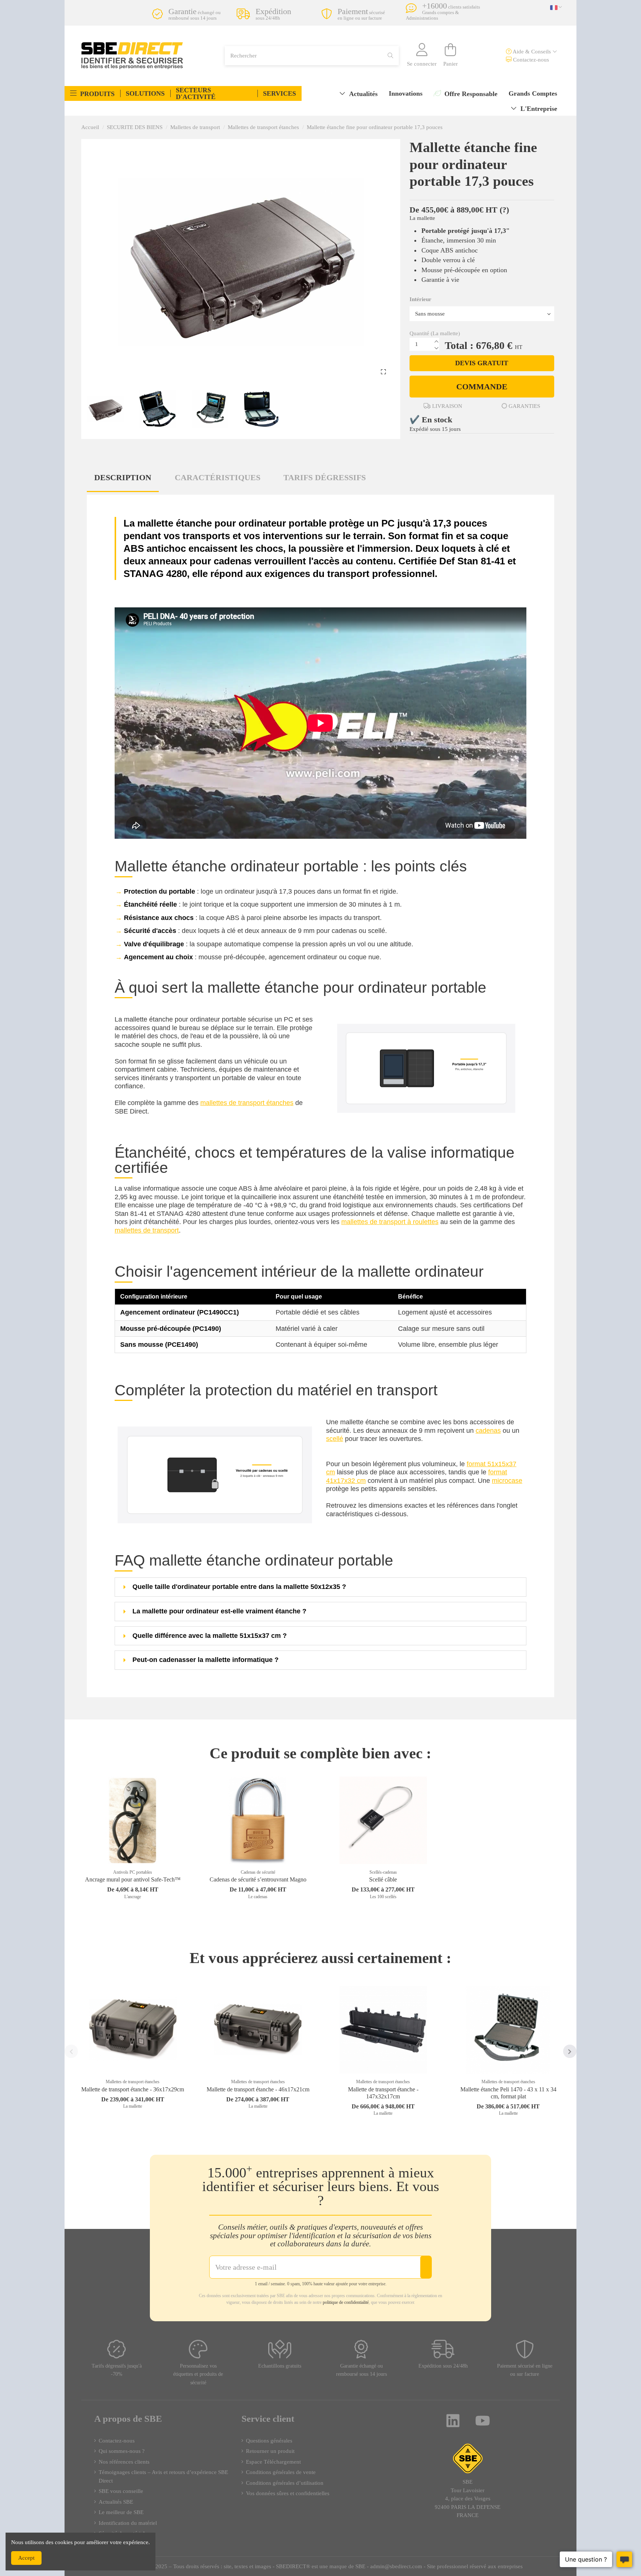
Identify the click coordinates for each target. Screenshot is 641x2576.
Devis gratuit (482, 363)
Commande (482, 387)
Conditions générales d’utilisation (285, 2483)
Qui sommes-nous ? (122, 2451)
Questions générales (269, 2441)
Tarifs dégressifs (325, 477)
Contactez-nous (530, 60)
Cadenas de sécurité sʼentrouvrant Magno (258, 1879)
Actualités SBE (116, 2502)
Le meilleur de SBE (121, 2512)
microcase (507, 1481)
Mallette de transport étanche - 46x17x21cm (258, 2089)
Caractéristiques (218, 477)
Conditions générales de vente (281, 2472)
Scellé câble (383, 1879)
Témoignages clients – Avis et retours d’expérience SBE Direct (163, 2476)
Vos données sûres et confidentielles (288, 2493)
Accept (26, 2558)
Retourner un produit (270, 2451)
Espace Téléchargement (273, 2462)
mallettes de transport (147, 1230)
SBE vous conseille (121, 2491)
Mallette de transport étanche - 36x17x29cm (133, 2089)
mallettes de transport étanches (247, 1103)
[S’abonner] (426, 2267)
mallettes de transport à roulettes (390, 1222)
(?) (504, 210)
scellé (335, 1439)
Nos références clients (124, 2462)
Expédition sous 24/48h (443, 2366)
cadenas (488, 1431)
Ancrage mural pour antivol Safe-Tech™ (133, 1879)
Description (123, 477)
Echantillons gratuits (280, 2366)
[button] (92, 93)
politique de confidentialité (346, 2302)
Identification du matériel (128, 2523)
